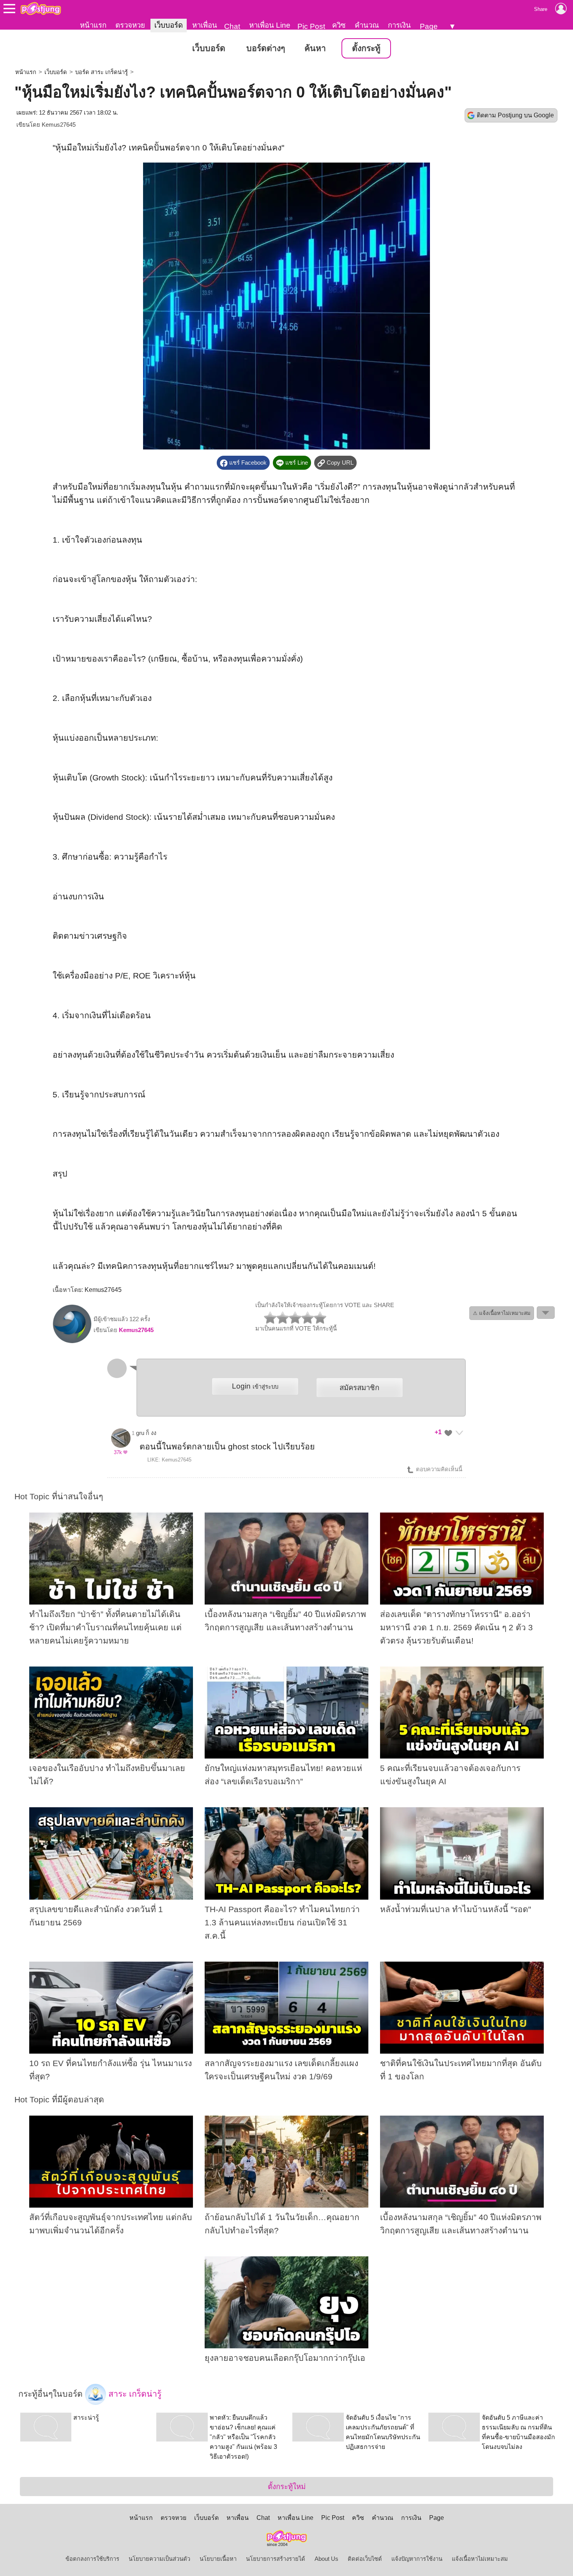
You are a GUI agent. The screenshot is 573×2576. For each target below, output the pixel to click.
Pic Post (311, 26)
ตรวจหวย (130, 25)
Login (255, 1386)
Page (429, 26)
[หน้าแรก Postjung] (41, 9)
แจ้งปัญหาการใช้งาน (417, 2559)
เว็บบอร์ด (169, 25)
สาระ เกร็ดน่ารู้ (134, 2394)
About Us (326, 2559)
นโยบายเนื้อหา (218, 2559)
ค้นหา (315, 48)
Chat (232, 26)
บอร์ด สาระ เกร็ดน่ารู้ (102, 72)
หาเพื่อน (205, 25)
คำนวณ (367, 25)
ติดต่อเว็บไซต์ (365, 2559)
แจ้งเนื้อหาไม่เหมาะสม (480, 2559)
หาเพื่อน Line (270, 25)
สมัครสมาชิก (359, 1388)
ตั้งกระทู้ (366, 48)
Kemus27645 (59, 125)
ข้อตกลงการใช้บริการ (92, 2559)
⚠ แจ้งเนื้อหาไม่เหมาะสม (502, 1313)
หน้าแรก (93, 25)
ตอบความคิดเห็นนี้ (438, 1469)
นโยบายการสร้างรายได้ (276, 2559)
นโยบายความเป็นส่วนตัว (159, 2559)
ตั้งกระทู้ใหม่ (287, 2487)
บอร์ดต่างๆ (266, 48)
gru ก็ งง (146, 1433)
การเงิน (399, 25)
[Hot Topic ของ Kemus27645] (72, 1341)
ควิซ (339, 25)
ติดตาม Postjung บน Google (515, 115)
